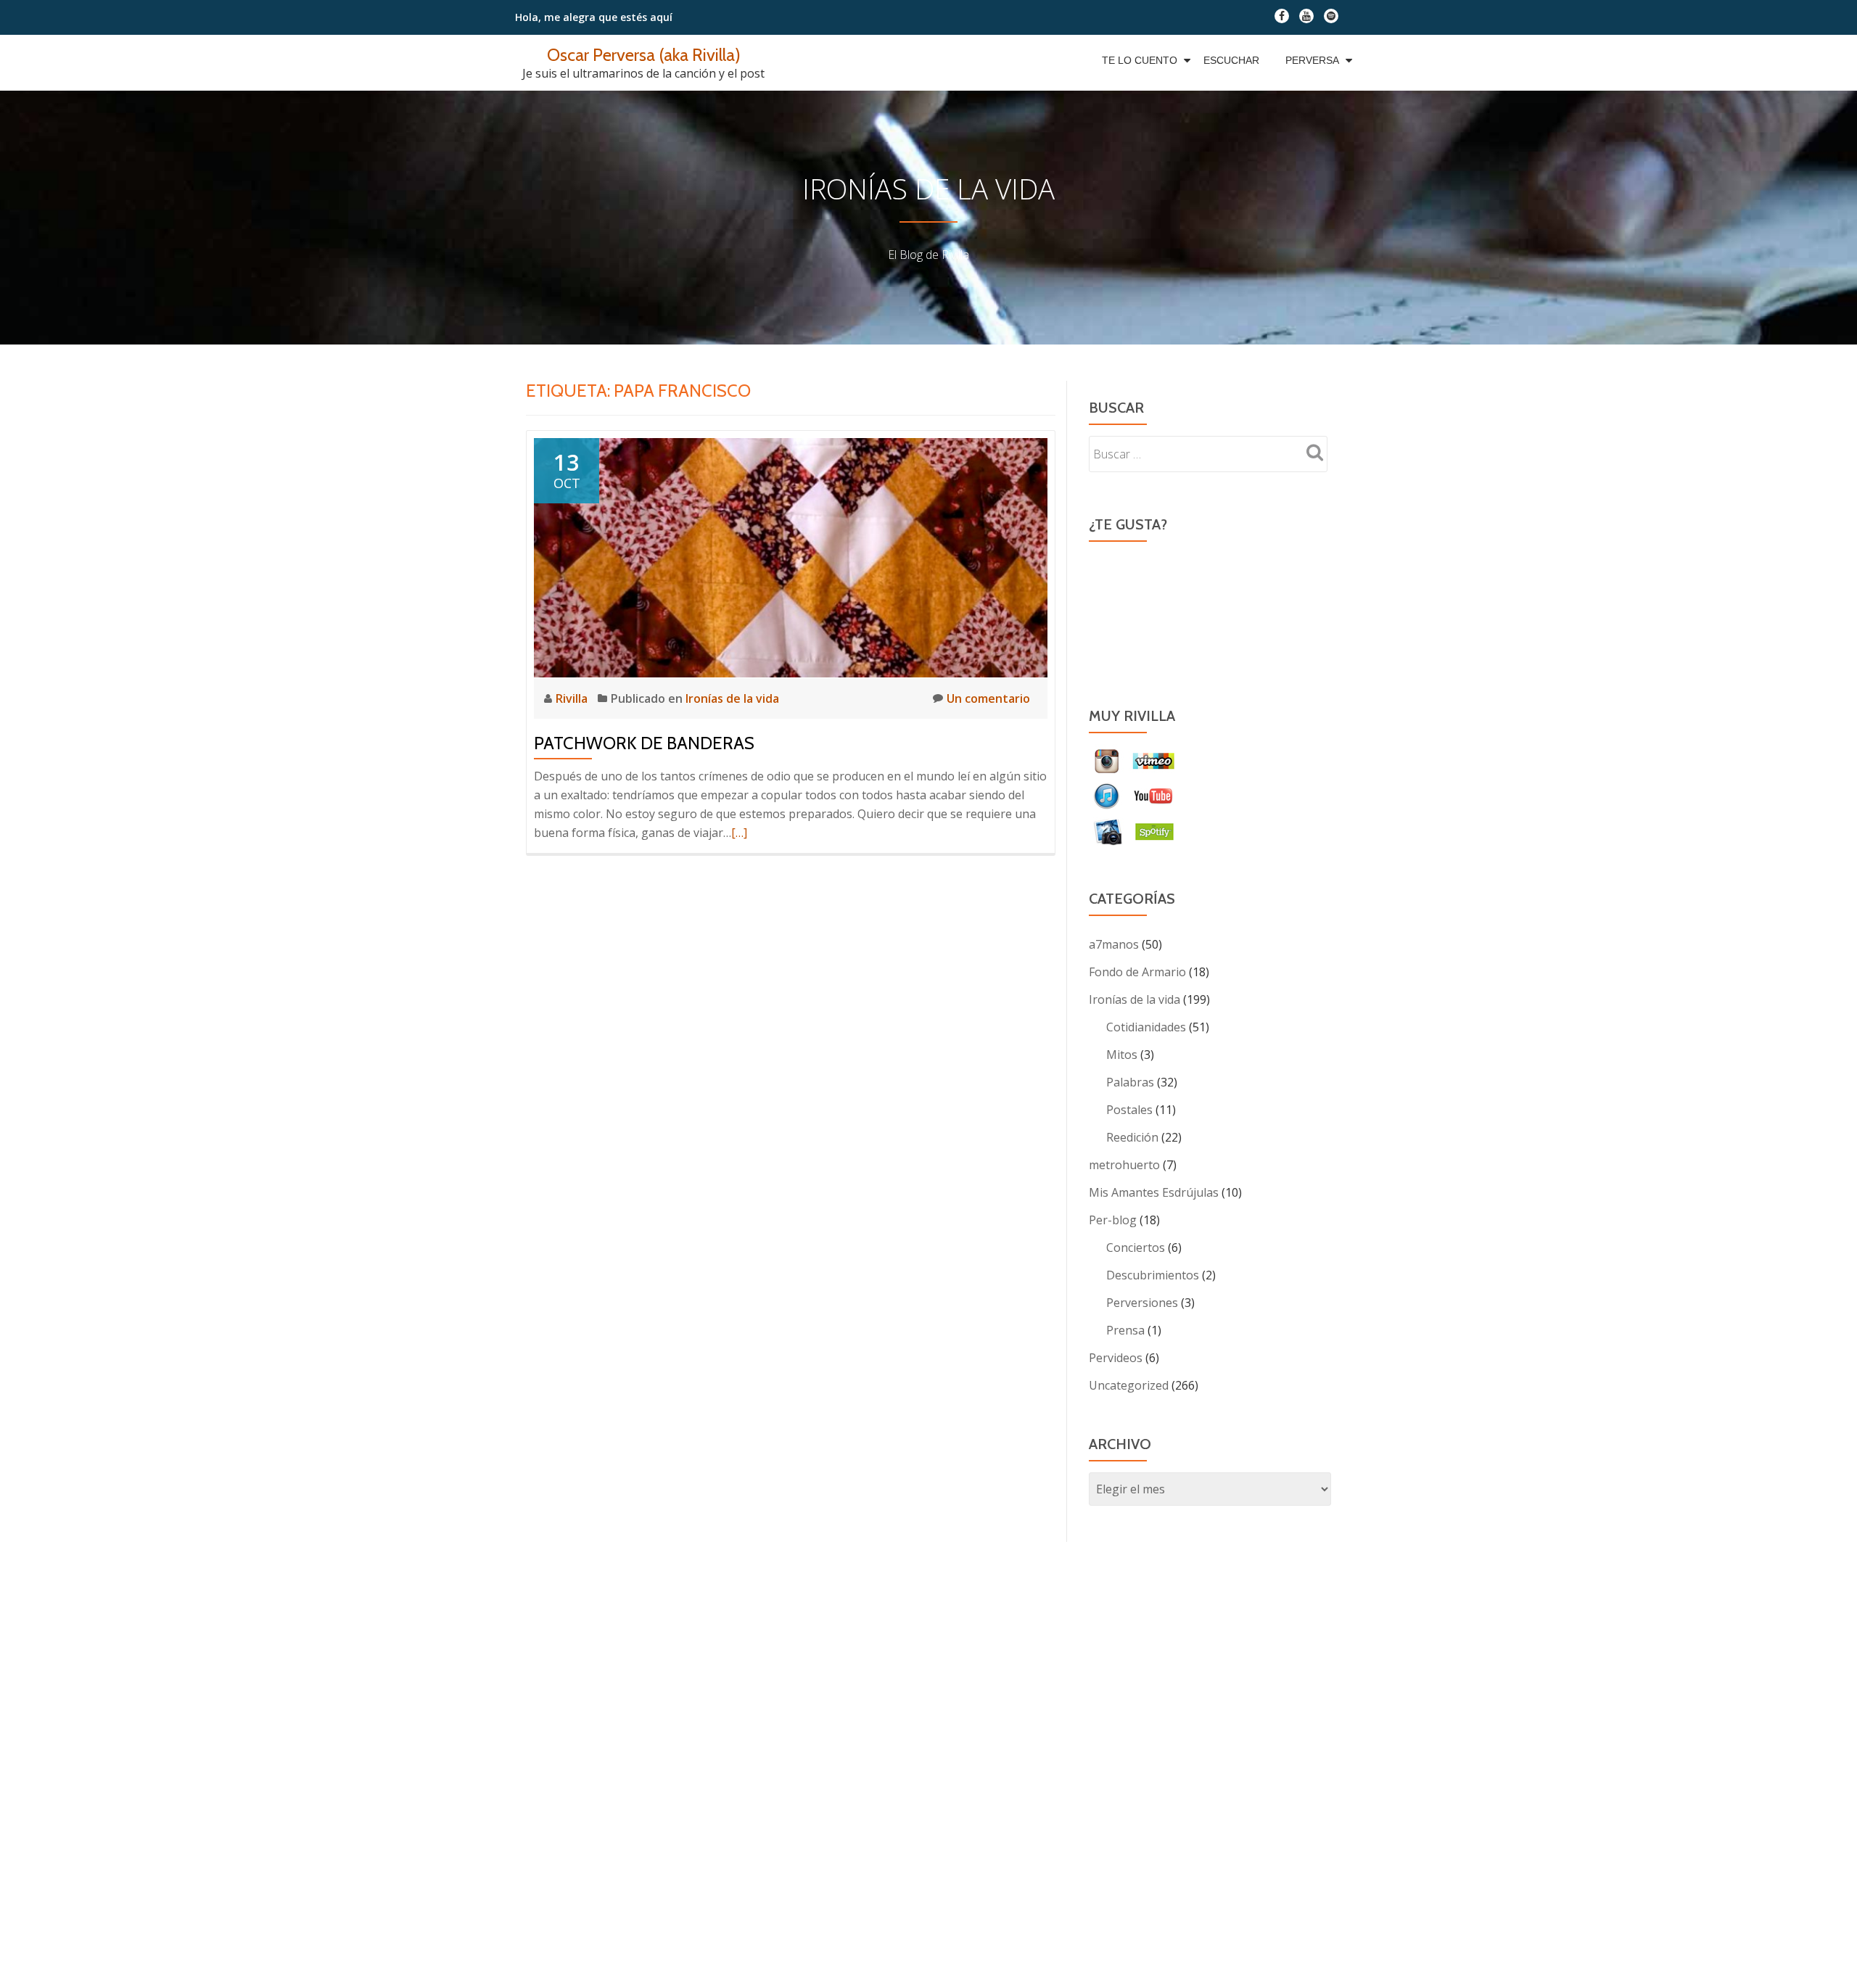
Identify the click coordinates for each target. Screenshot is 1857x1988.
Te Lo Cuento (1140, 60)
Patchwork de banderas (644, 743)
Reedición (1132, 1137)
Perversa (1312, 60)
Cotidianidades (1146, 1027)
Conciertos (1136, 1247)
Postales (1129, 1110)
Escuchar (1231, 60)
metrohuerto (1124, 1165)
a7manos (1114, 944)
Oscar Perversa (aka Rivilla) (644, 55)
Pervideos (1116, 1358)
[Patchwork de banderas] (791, 556)
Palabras (1130, 1082)
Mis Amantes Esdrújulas (1154, 1192)
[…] (739, 833)
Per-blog (1113, 1220)
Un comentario (988, 698)
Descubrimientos (1153, 1275)
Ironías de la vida (732, 698)
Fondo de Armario (1137, 972)
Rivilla (573, 698)
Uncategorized (1129, 1385)
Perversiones (1142, 1303)
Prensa (1125, 1330)
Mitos (1122, 1055)
